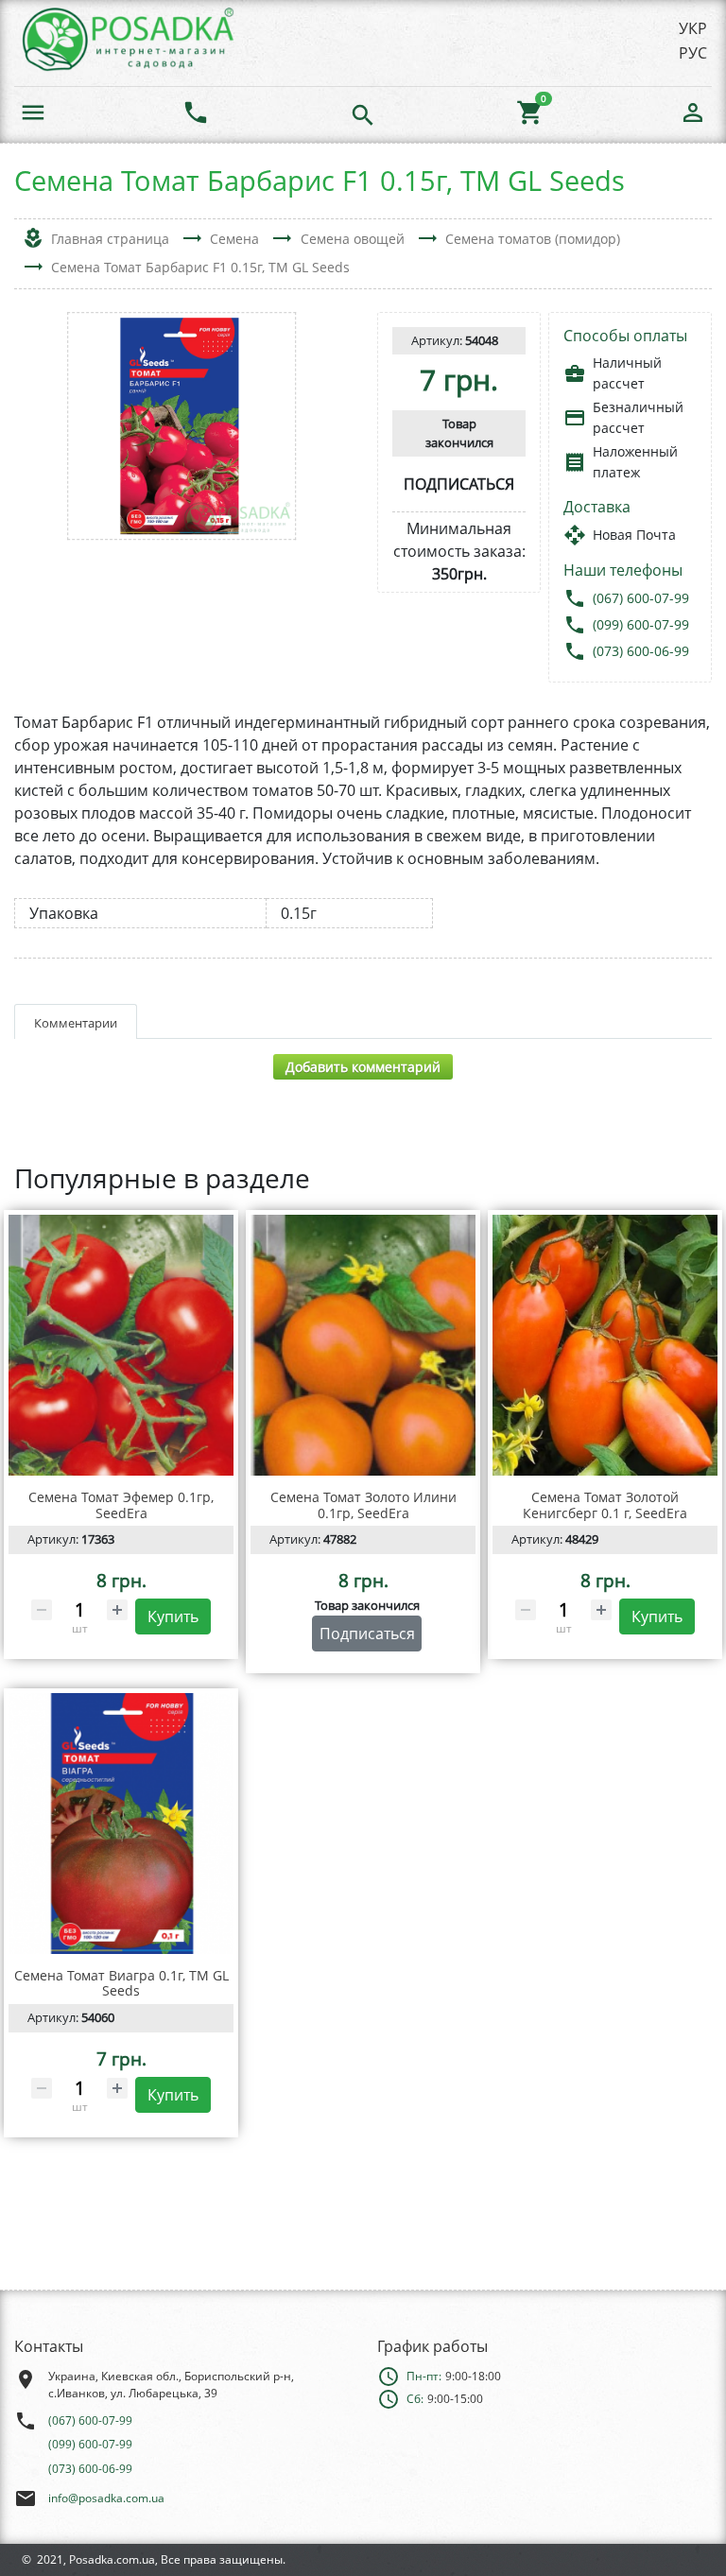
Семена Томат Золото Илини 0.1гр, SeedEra (363, 1505)
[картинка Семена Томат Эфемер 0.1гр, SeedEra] (121, 1345)
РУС (693, 53)
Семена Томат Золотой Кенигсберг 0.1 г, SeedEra (605, 1505)
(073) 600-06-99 (641, 651)
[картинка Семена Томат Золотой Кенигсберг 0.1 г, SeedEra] (605, 1345)
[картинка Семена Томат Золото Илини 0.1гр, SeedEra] (363, 1345)
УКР (693, 28)
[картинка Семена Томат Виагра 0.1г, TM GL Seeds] (121, 1824)
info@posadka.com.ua (106, 2498)
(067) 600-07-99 (641, 598)
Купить (173, 1616)
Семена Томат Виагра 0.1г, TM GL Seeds (121, 1983)
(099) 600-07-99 (641, 624)
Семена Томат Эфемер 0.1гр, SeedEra (121, 1505)
